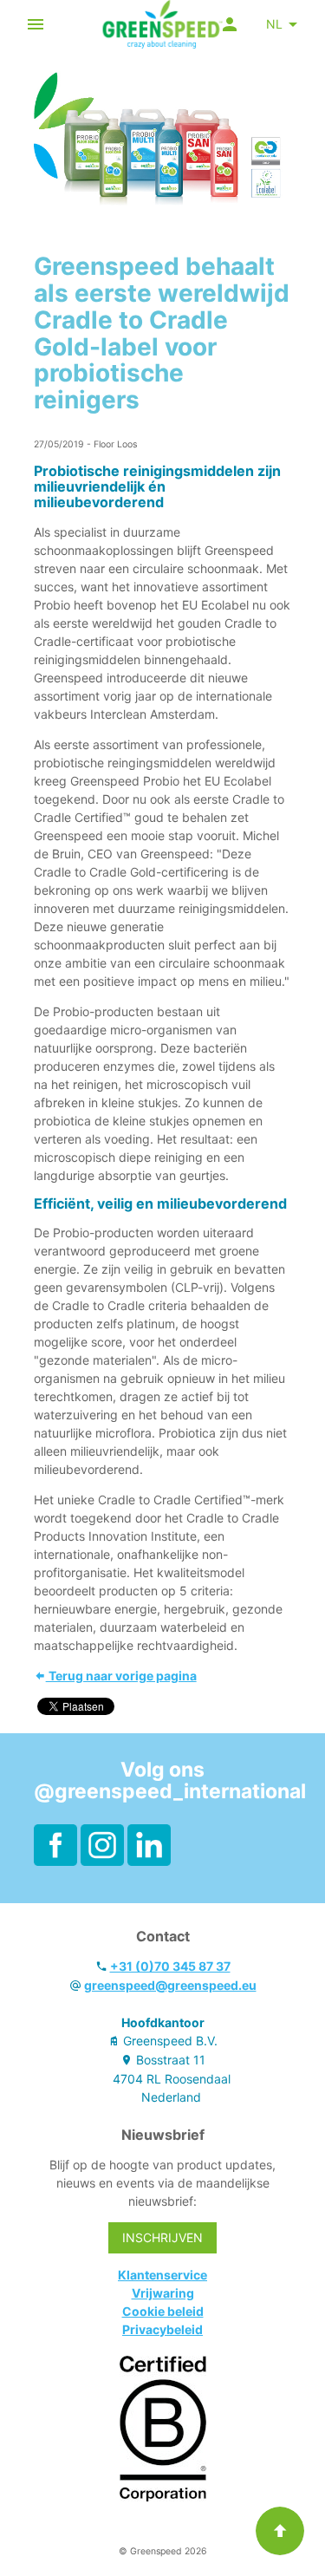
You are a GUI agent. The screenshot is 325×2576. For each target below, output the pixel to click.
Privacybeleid (162, 2329)
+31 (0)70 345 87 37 (170, 1966)
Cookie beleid (163, 2311)
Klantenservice (162, 2275)
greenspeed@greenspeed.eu (170, 1985)
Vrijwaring (163, 2293)
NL (274, 24)
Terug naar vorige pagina (121, 1676)
